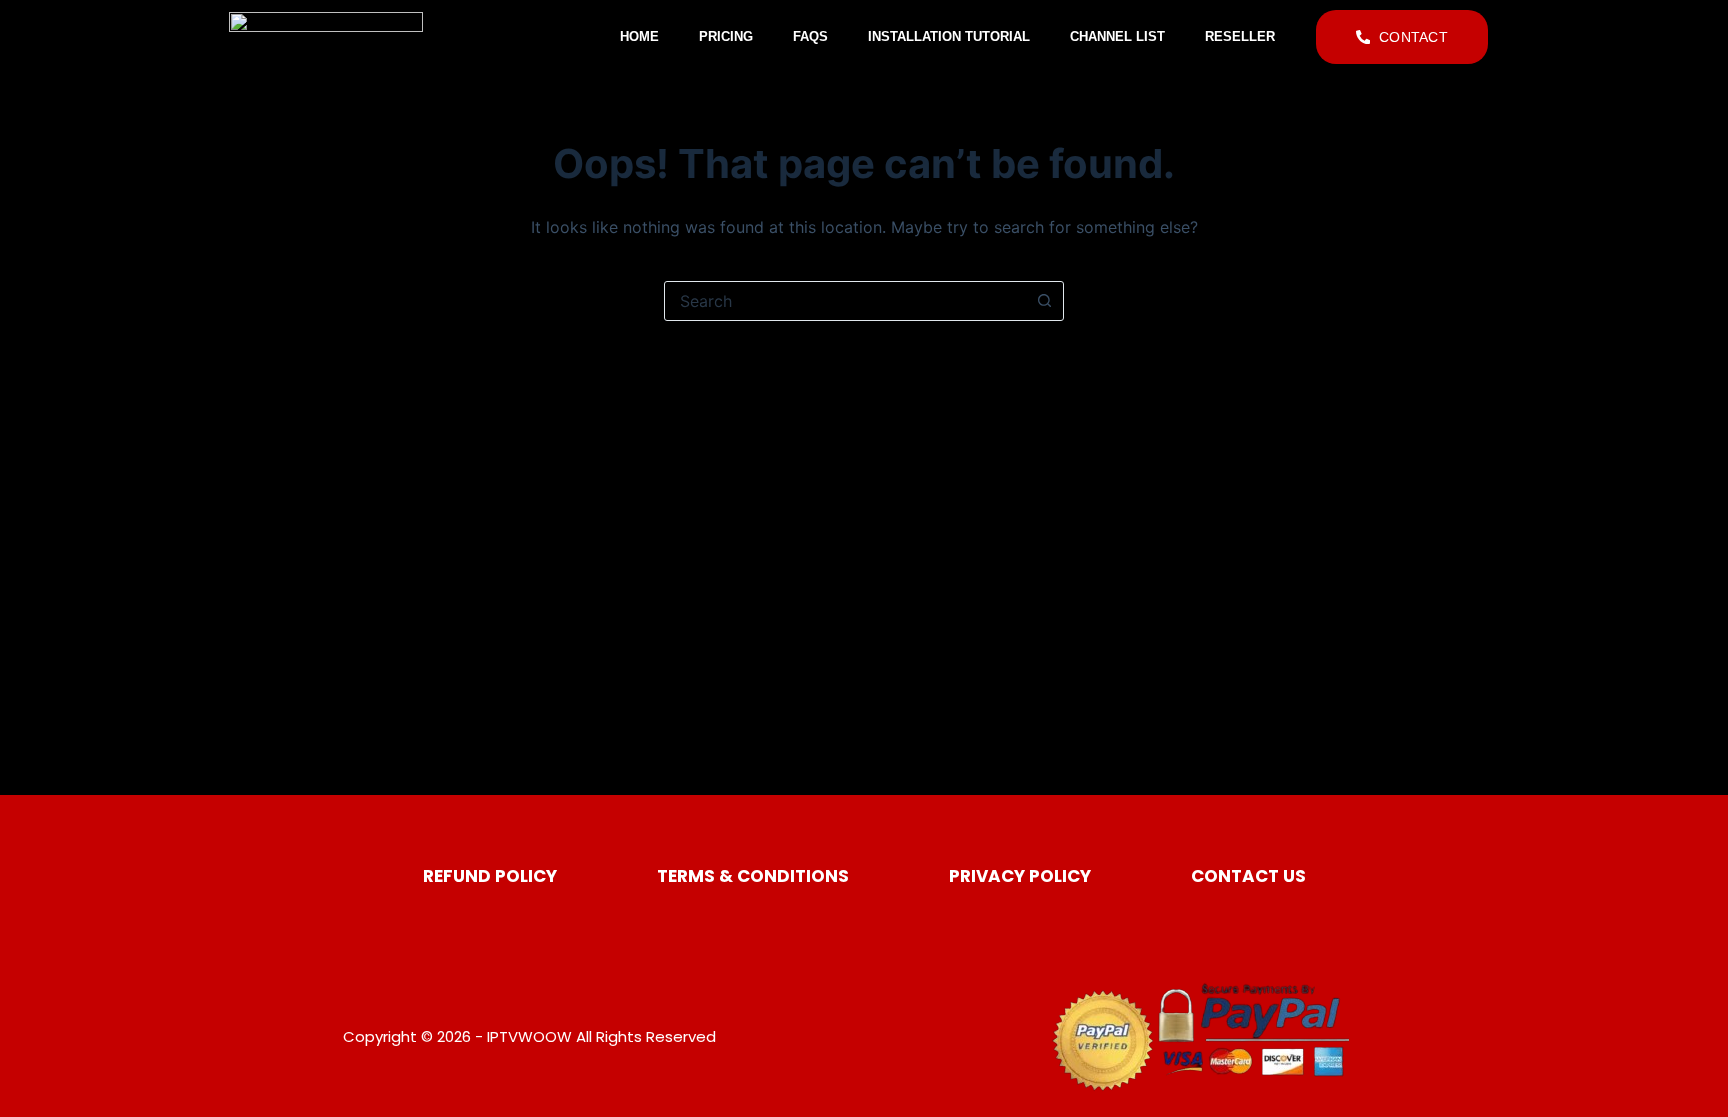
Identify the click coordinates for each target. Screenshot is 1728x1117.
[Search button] (1044, 301)
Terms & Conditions (753, 876)
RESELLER (1240, 36)
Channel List (1117, 36)
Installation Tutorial (949, 36)
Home (639, 36)
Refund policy (490, 876)
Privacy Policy (1020, 876)
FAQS (810, 36)
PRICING (726, 36)
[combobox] (845, 301)
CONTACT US (1248, 876)
